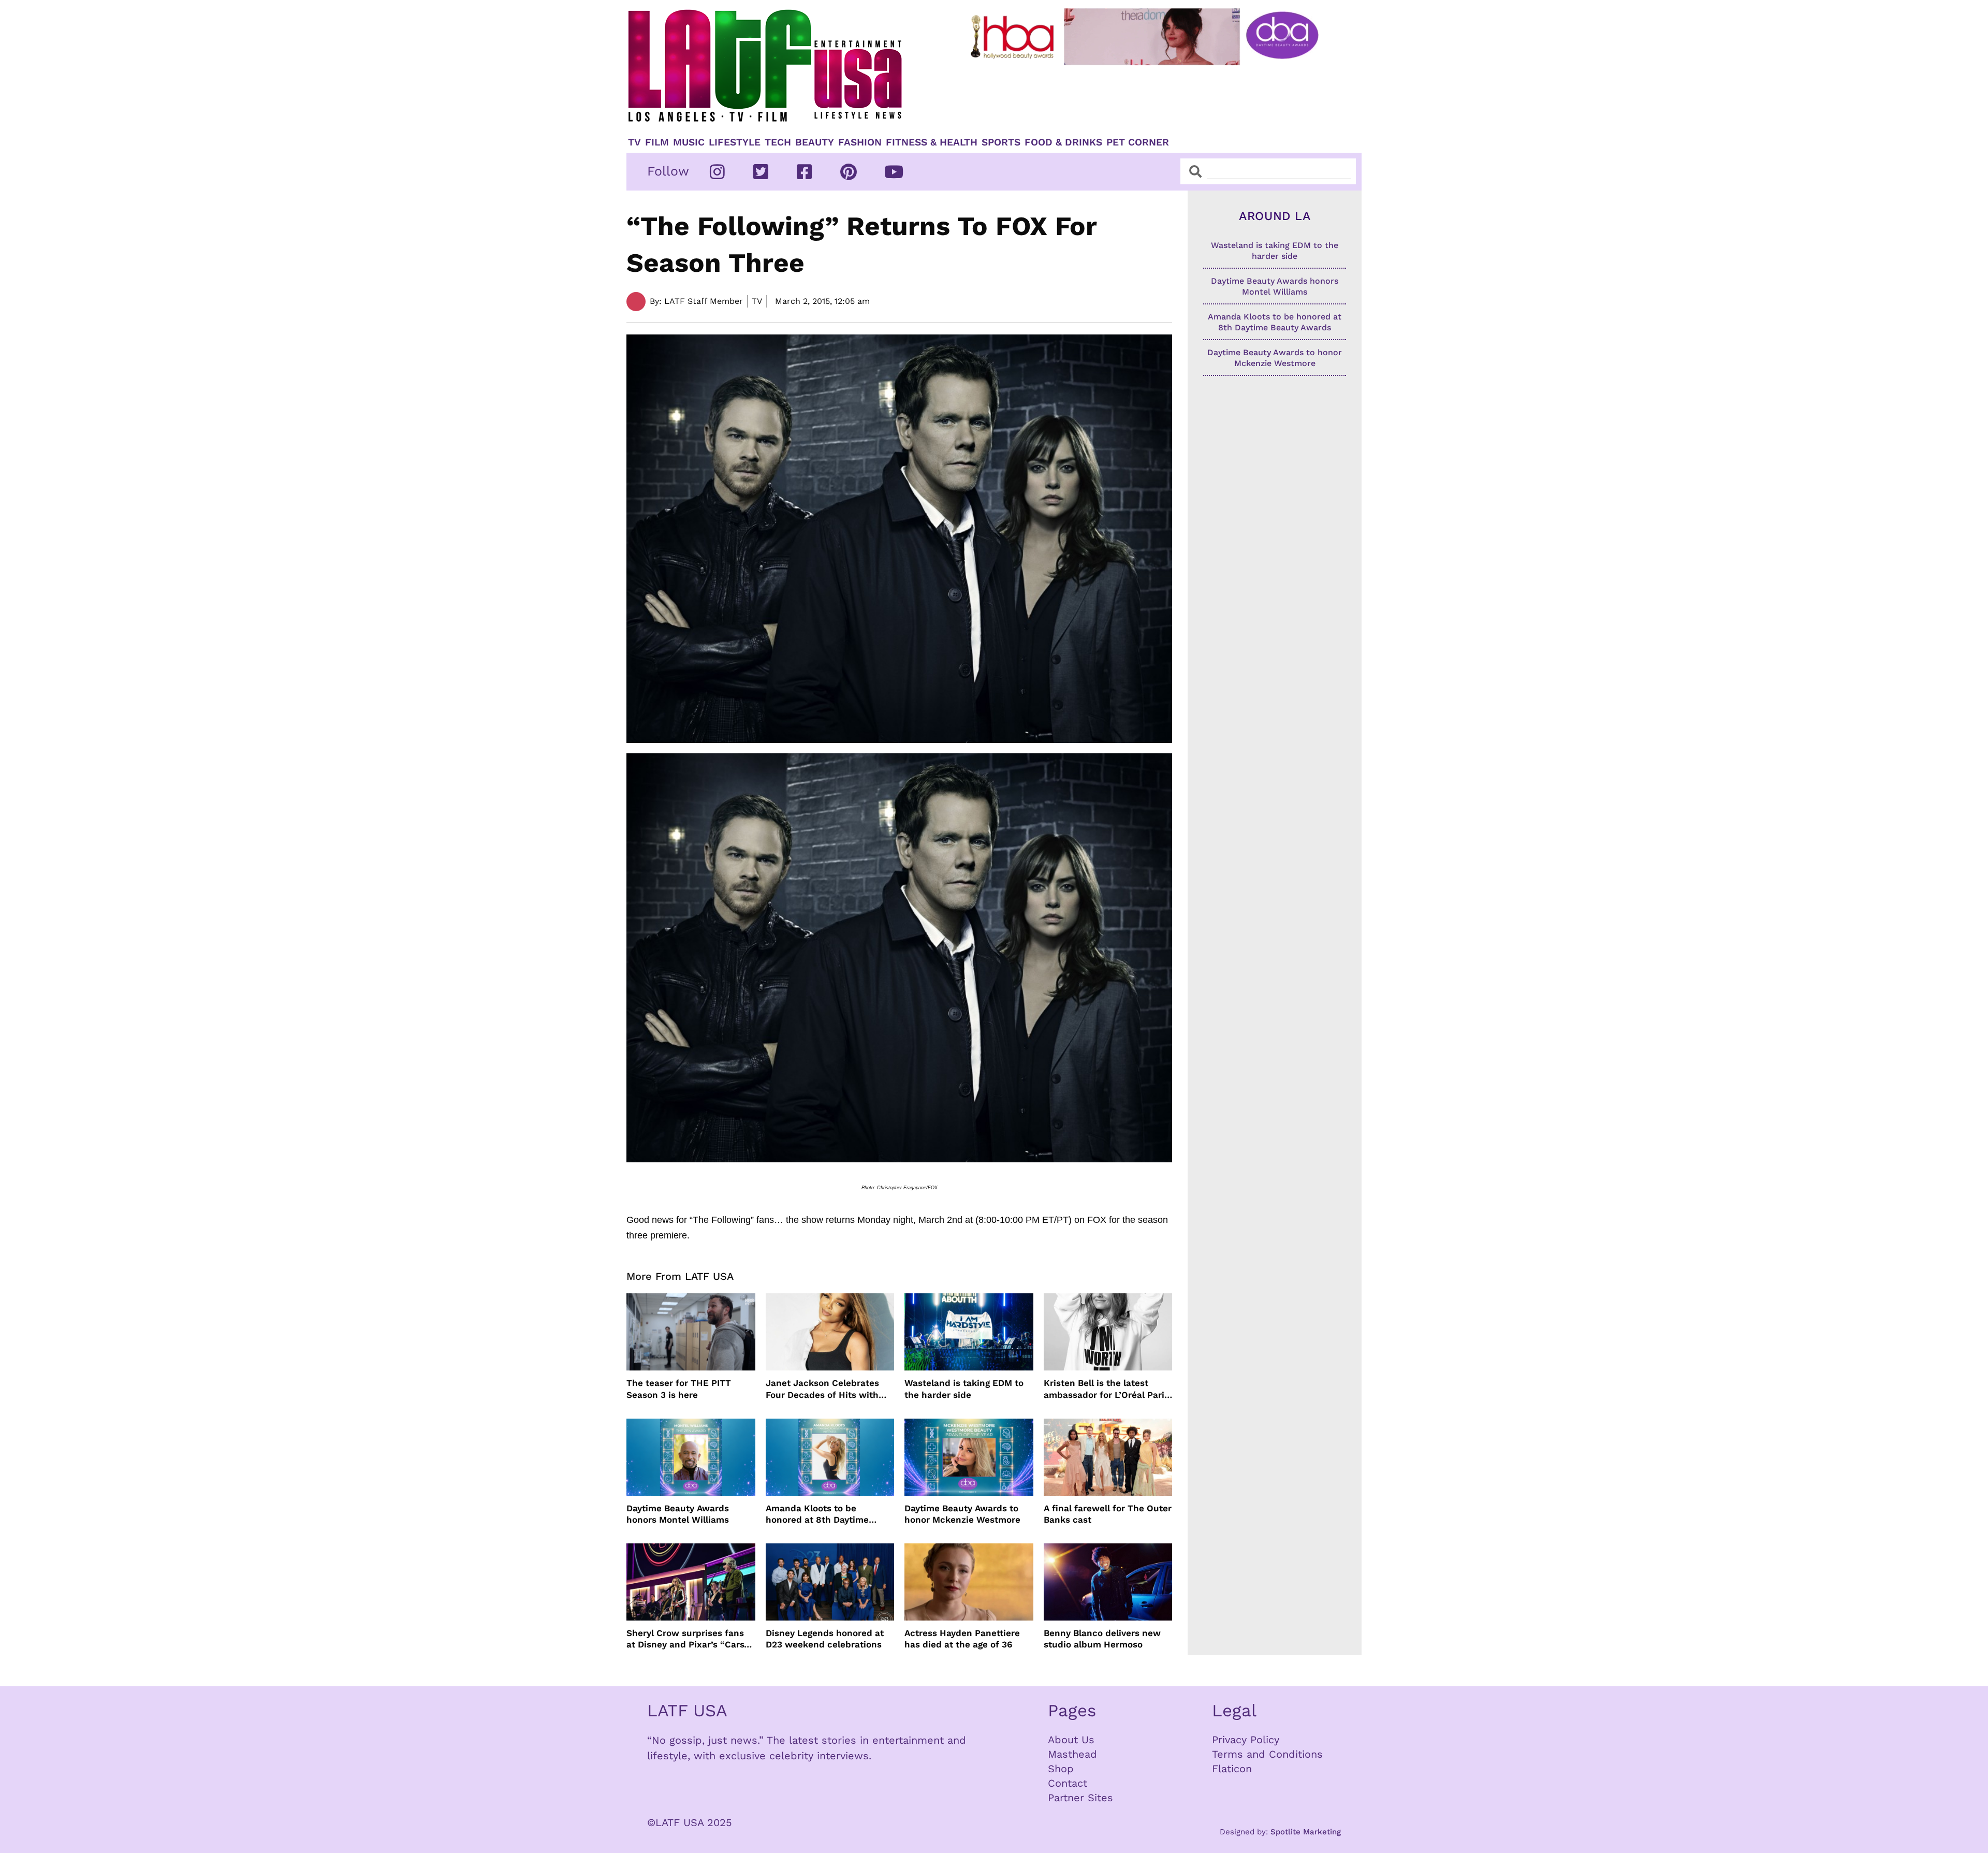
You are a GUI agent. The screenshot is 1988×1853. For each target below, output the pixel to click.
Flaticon (1232, 1769)
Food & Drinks (1063, 142)
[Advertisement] (1153, 97)
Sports (1001, 142)
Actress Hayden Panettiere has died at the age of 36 (962, 1639)
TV (634, 142)
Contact (1068, 1783)
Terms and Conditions (1267, 1754)
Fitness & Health (932, 142)
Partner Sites (1080, 1798)
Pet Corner (1138, 142)
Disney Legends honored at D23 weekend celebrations (825, 1639)
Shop (1061, 1769)
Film (657, 142)
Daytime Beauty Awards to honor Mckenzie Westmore (962, 1514)
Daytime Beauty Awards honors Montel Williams (678, 1514)
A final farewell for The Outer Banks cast (1108, 1514)
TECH (778, 142)
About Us (1071, 1740)
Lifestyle (735, 142)
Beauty (815, 142)
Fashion (860, 142)
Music (689, 142)
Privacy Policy (1246, 1740)
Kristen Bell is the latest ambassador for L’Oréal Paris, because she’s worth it (1108, 1389)
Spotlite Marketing (1306, 1832)
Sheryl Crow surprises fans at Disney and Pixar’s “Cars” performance (688, 1639)
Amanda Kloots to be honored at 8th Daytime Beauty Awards (817, 1514)
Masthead (1072, 1754)
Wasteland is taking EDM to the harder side (964, 1389)
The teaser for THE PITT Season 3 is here (679, 1389)
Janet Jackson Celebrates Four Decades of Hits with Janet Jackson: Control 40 (823, 1389)
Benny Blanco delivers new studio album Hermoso (1102, 1639)
